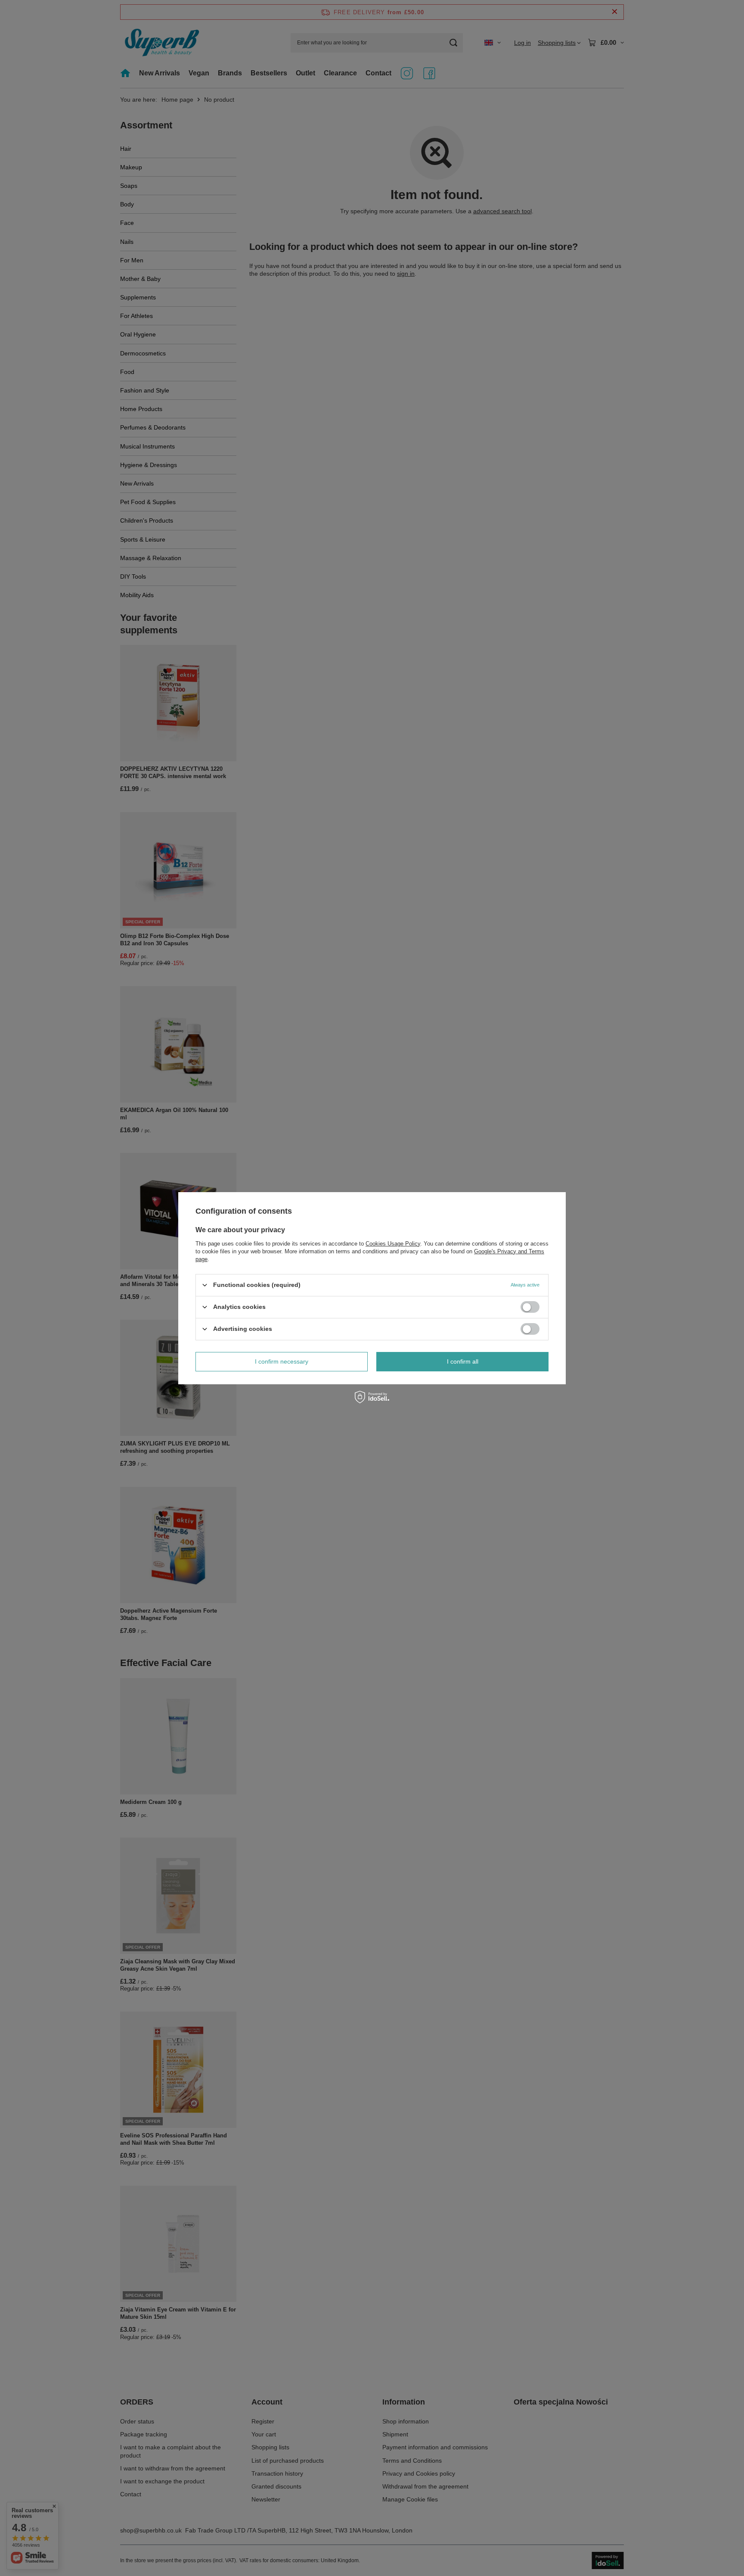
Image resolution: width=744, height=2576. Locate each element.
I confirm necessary (282, 1361)
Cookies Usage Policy (393, 1243)
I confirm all (463, 1361)
